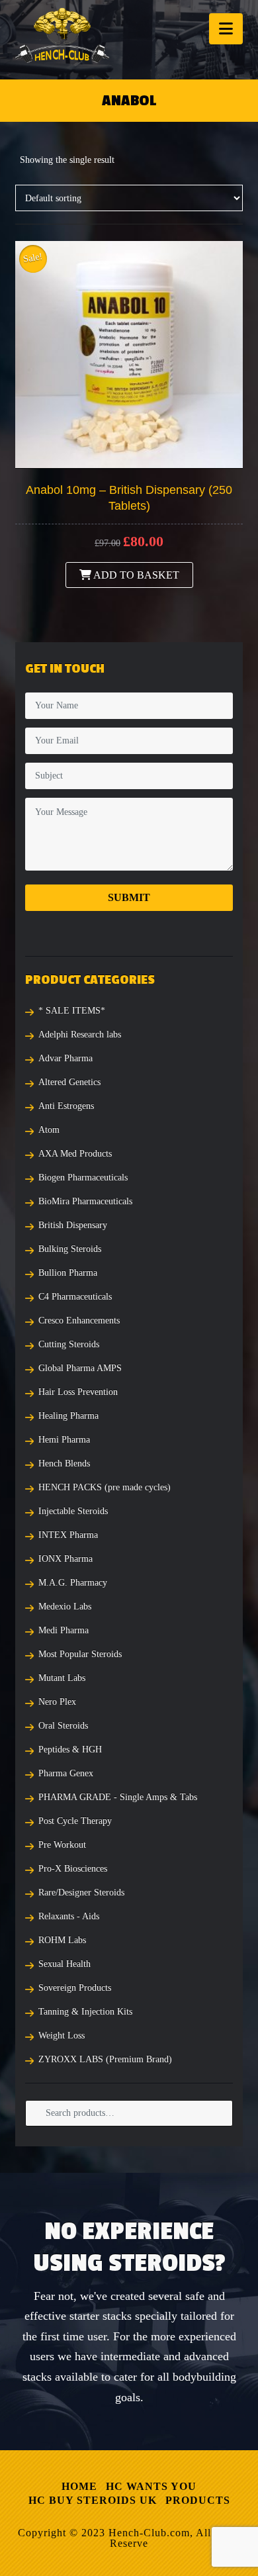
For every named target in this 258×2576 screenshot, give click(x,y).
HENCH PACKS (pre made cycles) (105, 1487)
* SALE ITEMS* (72, 1011)
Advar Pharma (65, 1058)
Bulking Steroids (70, 1249)
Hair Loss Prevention (78, 1392)
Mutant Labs (62, 1678)
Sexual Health (64, 1964)
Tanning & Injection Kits (85, 2012)
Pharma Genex (66, 1773)
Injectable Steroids (73, 1511)
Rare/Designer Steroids (81, 1892)
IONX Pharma (65, 1559)
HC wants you (151, 2486)
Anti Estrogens (66, 1106)
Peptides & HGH (70, 1749)
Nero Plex (57, 1702)
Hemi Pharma (64, 1440)
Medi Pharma (64, 1630)
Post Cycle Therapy (75, 1821)
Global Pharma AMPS (80, 1368)
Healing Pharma (68, 1416)
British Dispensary (73, 1225)
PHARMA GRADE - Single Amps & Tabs (118, 1797)
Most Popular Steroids (80, 1654)
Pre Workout (62, 1845)
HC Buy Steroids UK (93, 2500)
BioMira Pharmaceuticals (85, 1201)
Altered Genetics (69, 1082)
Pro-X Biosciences (73, 1869)
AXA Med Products (75, 1154)
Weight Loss (62, 2035)
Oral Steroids (63, 1726)
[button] (226, 29)
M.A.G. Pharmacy (73, 1583)
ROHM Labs (62, 1940)
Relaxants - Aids (69, 1916)
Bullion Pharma (68, 1273)
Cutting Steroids (69, 1344)
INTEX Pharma (68, 1535)
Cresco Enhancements (79, 1320)
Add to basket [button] (135, 575)
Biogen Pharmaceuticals (83, 1177)
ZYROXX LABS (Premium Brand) (105, 2059)
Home (79, 2486)
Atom (49, 1130)
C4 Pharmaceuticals (75, 1297)
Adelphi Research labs (80, 1034)
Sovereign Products (75, 1988)
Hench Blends (64, 1463)
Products (198, 2500)
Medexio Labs (65, 1606)
